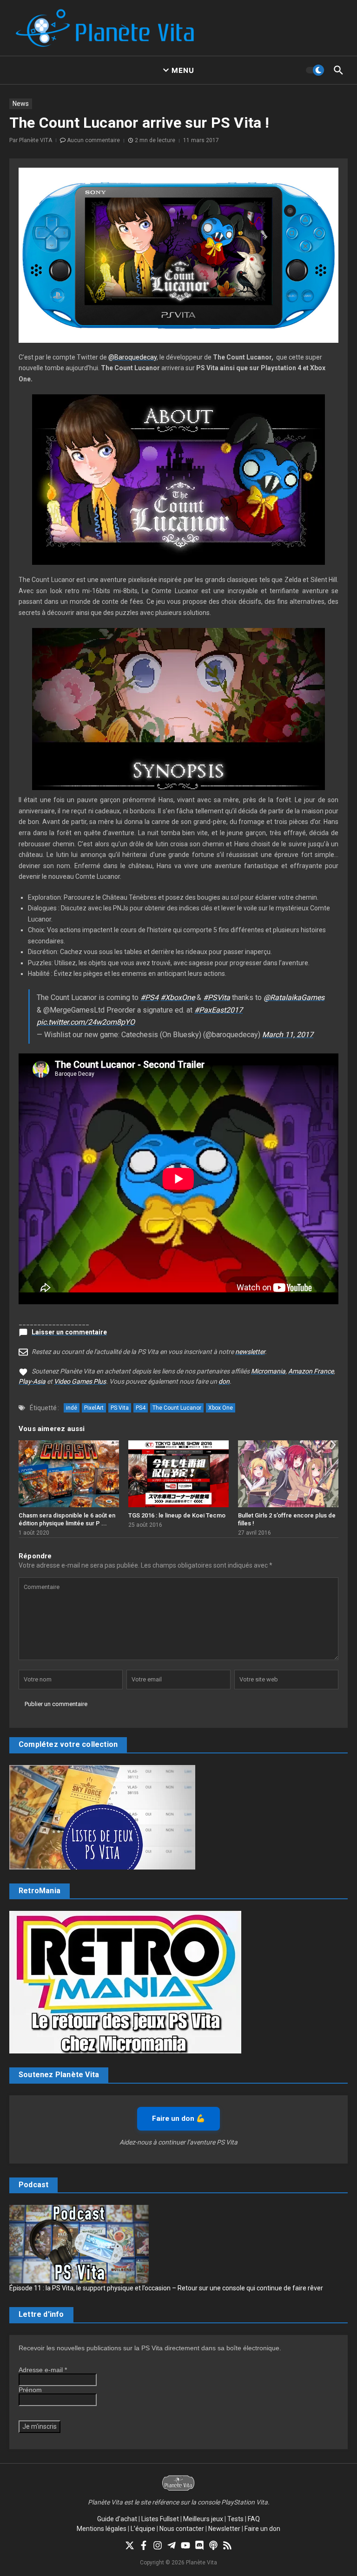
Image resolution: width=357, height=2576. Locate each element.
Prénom (30, 2390)
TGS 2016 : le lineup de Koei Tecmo (177, 1515)
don (224, 1381)
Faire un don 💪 (178, 2118)
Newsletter (224, 2529)
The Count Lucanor (177, 1408)
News (21, 104)
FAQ (254, 2519)
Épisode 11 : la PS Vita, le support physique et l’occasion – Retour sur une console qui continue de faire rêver (166, 2288)
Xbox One (221, 1408)
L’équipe (143, 2529)
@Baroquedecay (132, 357)
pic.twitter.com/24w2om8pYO (86, 1022)
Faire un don (262, 2529)
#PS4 (149, 997)
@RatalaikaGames (294, 997)
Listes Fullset (160, 2519)
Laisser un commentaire (69, 1332)
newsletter (250, 1352)
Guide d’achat (117, 2519)
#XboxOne (178, 997)
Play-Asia (32, 1381)
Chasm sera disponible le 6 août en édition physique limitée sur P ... (67, 1519)
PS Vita (120, 1408)
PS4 (141, 1408)
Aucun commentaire (93, 140)
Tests (235, 2519)
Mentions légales (102, 2529)
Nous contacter (182, 2529)
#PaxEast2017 (218, 1010)
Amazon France (311, 1371)
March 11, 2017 (288, 1035)
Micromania (268, 1371)
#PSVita (217, 997)
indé (72, 1408)
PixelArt (94, 1408)
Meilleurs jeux (203, 2519)
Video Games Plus (80, 1381)
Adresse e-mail (43, 2370)
